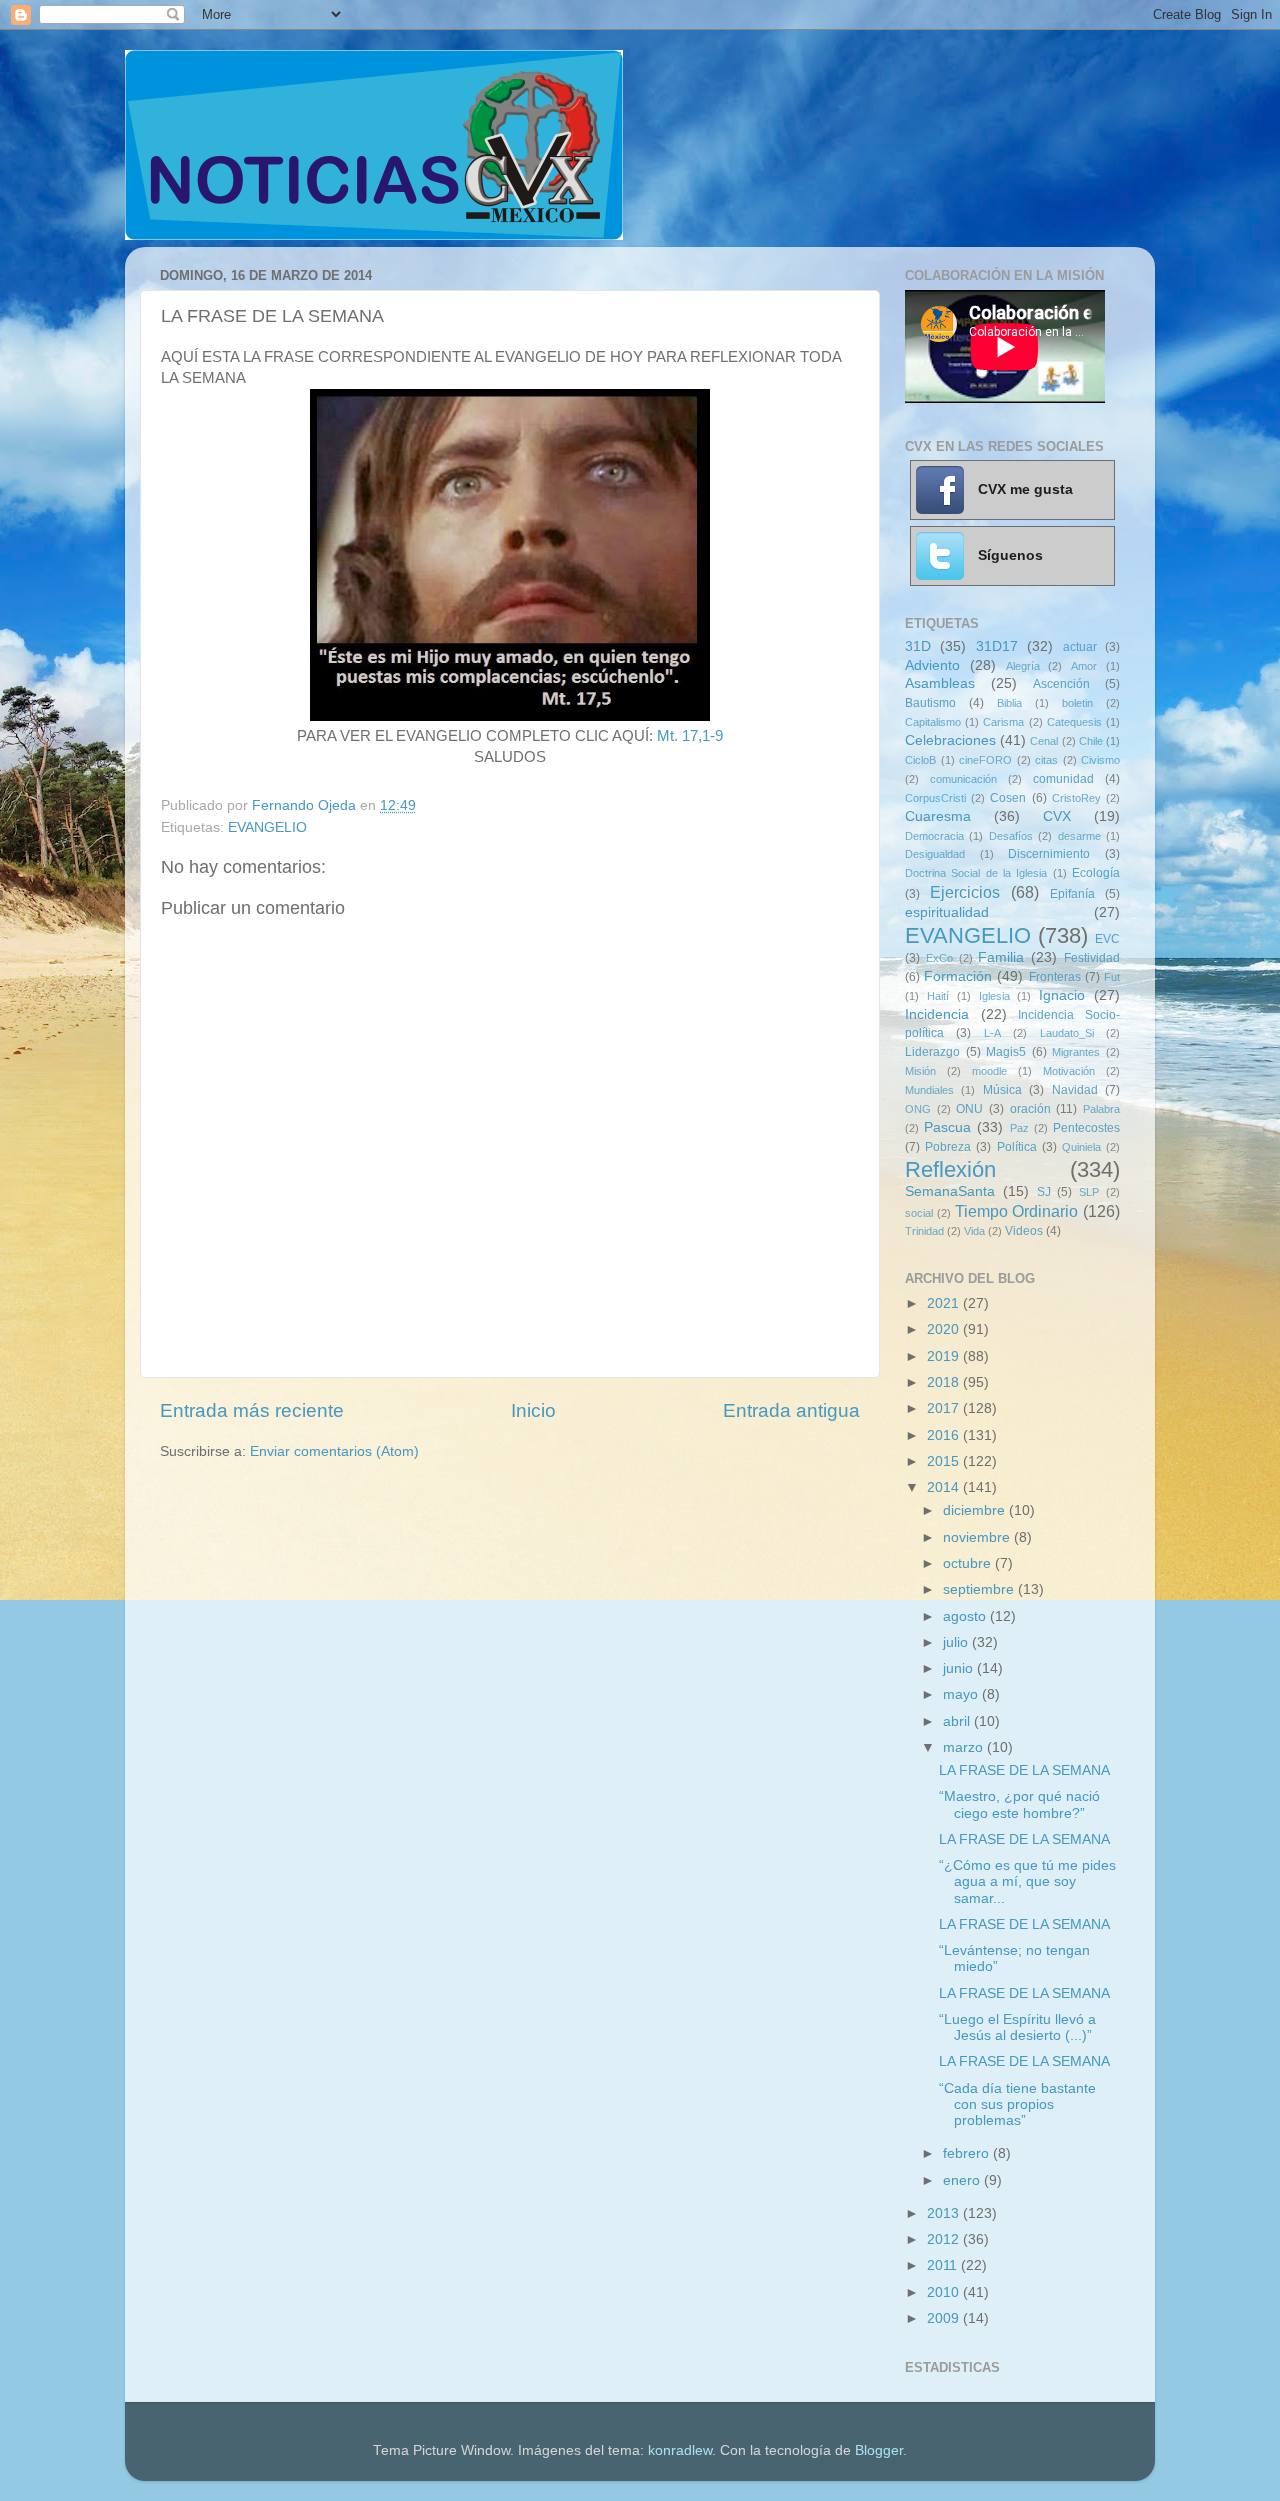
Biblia (1009, 703)
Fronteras (1055, 977)
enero (963, 2180)
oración (1030, 1109)
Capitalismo (933, 722)
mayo (962, 1694)
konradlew (680, 2450)
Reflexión (950, 1169)
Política (1017, 1147)
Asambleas (940, 683)
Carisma (1003, 722)
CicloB (920, 760)
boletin (1077, 703)
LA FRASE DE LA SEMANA (1024, 1770)
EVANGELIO (267, 827)
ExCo (939, 958)
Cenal (1044, 741)
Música (1002, 1090)
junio (960, 1668)
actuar (1080, 647)
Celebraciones (950, 740)
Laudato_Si (1067, 1033)
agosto (966, 1616)
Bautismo (930, 703)
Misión (920, 1071)
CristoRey (1076, 798)
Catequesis (1074, 722)
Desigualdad (935, 854)
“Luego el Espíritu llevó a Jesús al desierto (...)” (1017, 2027)
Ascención (1061, 684)
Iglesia (994, 996)
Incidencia (937, 1014)
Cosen (1008, 798)
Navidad (1075, 1090)
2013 (945, 2213)
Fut (1112, 977)
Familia (1001, 957)
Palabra (1101, 1109)
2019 (945, 1356)
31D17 (997, 646)
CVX (1057, 816)
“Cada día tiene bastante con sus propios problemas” (1017, 2104)
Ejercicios (965, 892)
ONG (918, 1109)
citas (1046, 760)
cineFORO (985, 760)
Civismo (1100, 760)
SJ (1044, 1192)
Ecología (1096, 873)
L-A (992, 1033)
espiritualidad (947, 912)
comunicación (963, 779)
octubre (969, 1563)
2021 (945, 1303)
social (919, 1213)
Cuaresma (938, 816)
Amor (1084, 666)
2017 (945, 1408)
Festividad (1092, 958)
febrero (968, 2153)
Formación (958, 976)
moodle (989, 1071)
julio (957, 1642)
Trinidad (924, 1231)
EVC (1107, 939)
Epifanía (1072, 894)
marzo (965, 1747)
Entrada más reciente (252, 1410)
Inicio (533, 1410)
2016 (945, 1435)
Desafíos (1011, 836)
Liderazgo (932, 1052)
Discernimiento (1049, 854)
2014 (945, 1487)
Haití (938, 996)
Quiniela (1081, 1147)
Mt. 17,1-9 (690, 736)
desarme (1079, 836)
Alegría (1023, 666)
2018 (945, 1382)
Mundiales (929, 1090)
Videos (1024, 1231)
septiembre (980, 1589)
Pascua (947, 1127)
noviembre (978, 1537)
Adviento (932, 665)
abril (958, 1721)
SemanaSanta (950, 1191)
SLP (1089, 1192)
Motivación (1069, 1071)
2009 (945, 2318)
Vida (974, 1231)
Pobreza (948, 1147)
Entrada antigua (791, 1410)
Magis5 (1006, 1052)
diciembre (976, 1510)
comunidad (1063, 779)
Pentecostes (1086, 1128)
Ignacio (1062, 995)
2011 (944, 2265)
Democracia (934, 836)
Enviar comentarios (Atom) (334, 1451)
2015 (945, 1461)
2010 (945, 2292)
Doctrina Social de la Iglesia (976, 873)
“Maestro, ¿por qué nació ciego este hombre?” (1019, 1804)
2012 (945, 2239)
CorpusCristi (935, 798)
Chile (1091, 741)
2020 (945, 1329)
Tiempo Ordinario (1017, 1211)
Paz (1019, 1128)
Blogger (879, 2450)
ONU (969, 1109)
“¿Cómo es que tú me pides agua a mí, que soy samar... (1027, 1881)
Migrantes (1076, 1052)
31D (918, 646)
